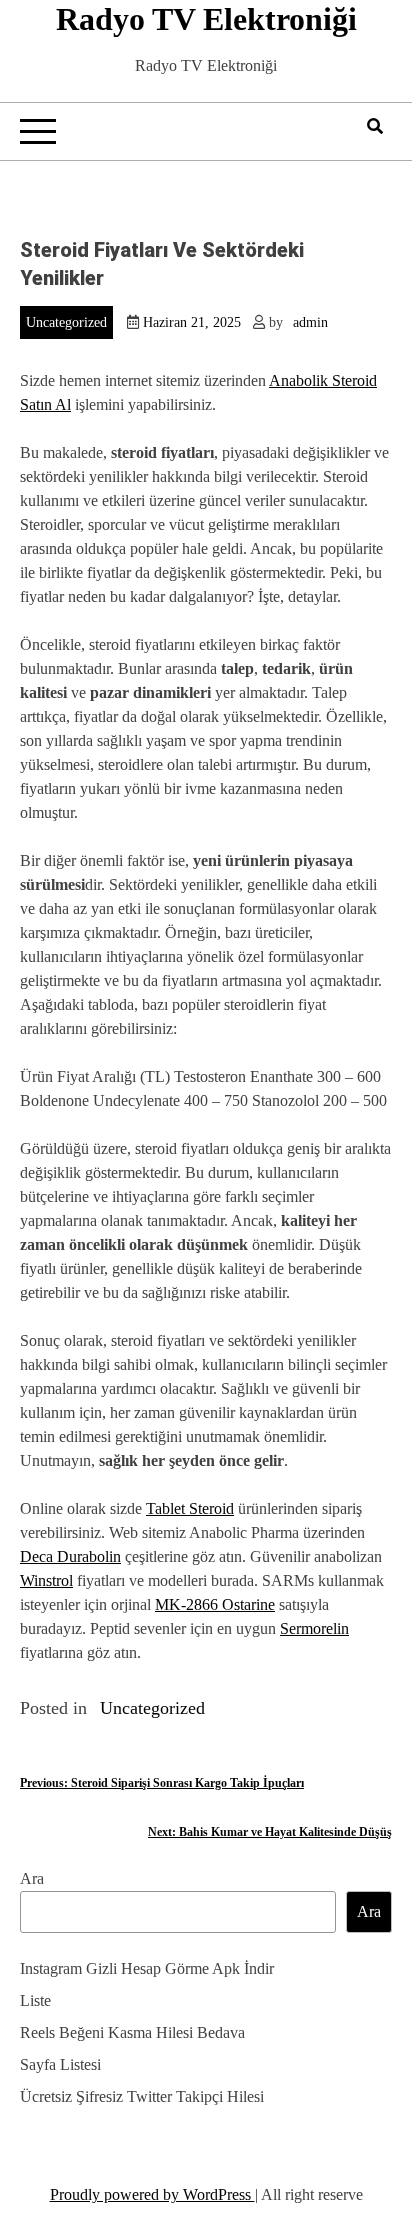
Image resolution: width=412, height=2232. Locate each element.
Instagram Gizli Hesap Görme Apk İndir (147, 1968)
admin (310, 322)
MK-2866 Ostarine (215, 1604)
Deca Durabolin (70, 1556)
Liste (35, 2000)
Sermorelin (314, 1628)
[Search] (375, 126)
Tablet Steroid (190, 1508)
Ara (32, 1878)
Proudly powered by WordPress (152, 2194)
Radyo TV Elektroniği (206, 19)
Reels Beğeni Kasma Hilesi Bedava (132, 2032)
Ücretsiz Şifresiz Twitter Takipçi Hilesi (142, 2096)
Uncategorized (66, 322)
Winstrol (46, 1580)
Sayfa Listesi (60, 2064)
